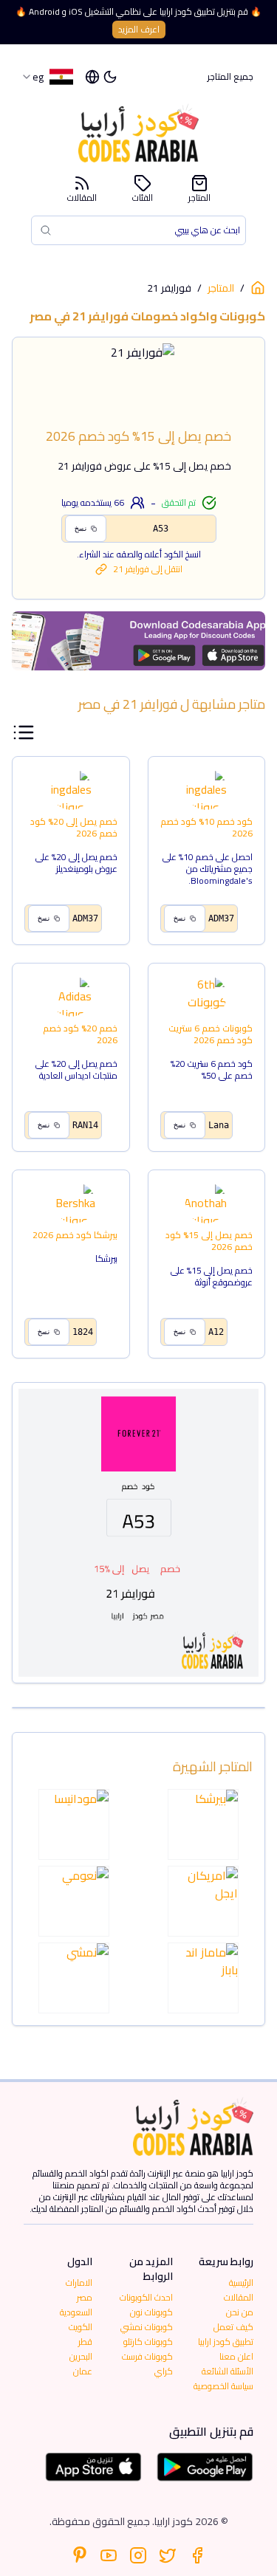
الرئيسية (241, 2283)
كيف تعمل (233, 2327)
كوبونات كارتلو (148, 2342)
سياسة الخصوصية (223, 2386)
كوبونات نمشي (147, 2327)
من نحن (240, 2312)
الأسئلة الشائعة (228, 2371)
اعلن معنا (236, 2356)
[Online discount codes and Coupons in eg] (258, 288)
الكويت (81, 2327)
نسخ (81, 528)
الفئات (143, 196)
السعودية (76, 2312)
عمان (83, 2371)
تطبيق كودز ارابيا (226, 2342)
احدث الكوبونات (146, 2297)
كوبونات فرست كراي (147, 2364)
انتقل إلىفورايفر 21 (148, 569)
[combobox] (47, 77)
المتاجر (199, 196)
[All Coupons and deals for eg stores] (138, 641)
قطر (85, 2342)
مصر (85, 2297)
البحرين (81, 2356)
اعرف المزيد (139, 29)
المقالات (82, 196)
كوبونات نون (151, 2312)
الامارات (79, 2283)
